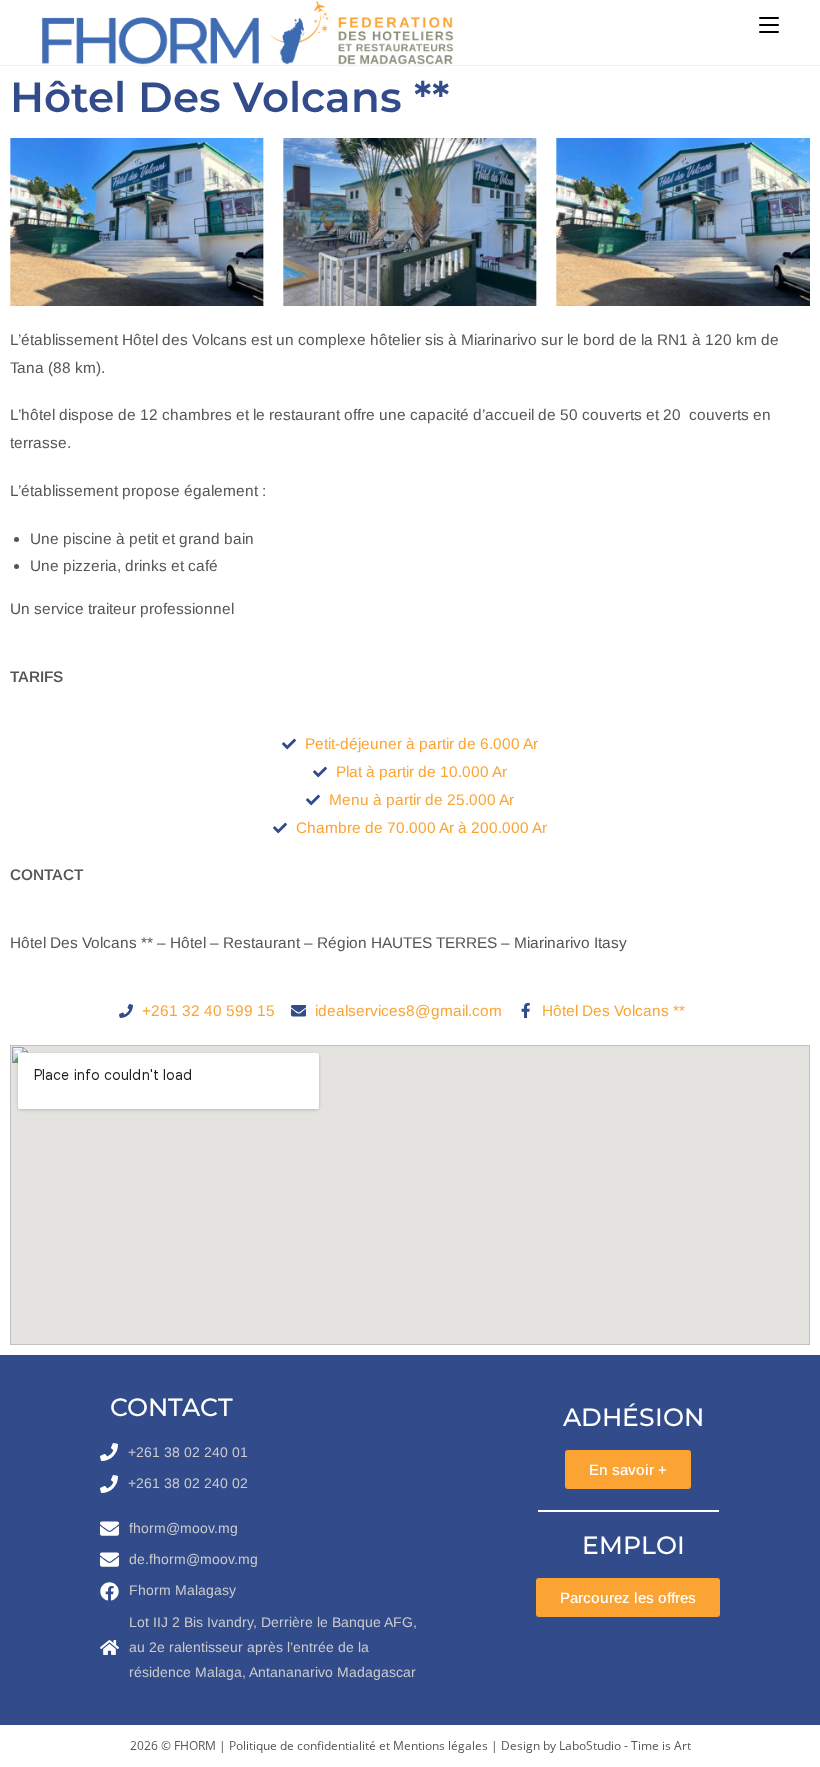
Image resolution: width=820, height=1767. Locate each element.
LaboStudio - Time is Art (625, 1745)
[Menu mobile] (769, 25)
